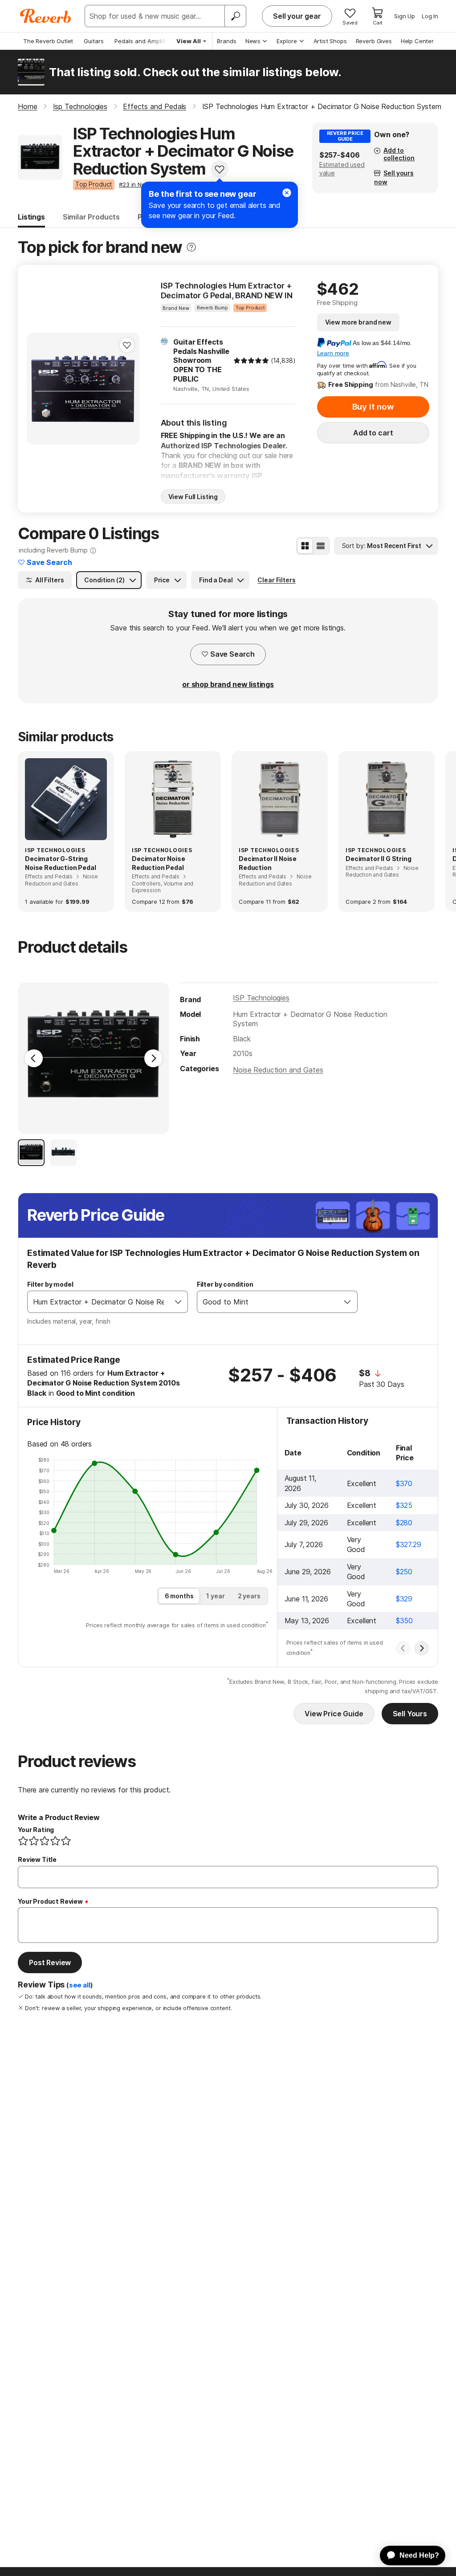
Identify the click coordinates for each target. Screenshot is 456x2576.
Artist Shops (330, 41)
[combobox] (98, 1302)
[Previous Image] (34, 1058)
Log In (430, 16)
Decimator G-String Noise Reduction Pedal (61, 863)
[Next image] (127, 389)
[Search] (235, 16)
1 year (215, 1596)
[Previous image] (39, 389)
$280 (404, 1523)
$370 (404, 1483)
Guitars (94, 41)
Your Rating (36, 1830)
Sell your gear (297, 16)
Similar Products (91, 217)
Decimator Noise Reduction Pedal (159, 863)
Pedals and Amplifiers (145, 41)
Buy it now (373, 407)
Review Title (37, 1859)
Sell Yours (410, 1714)
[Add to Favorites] (220, 169)
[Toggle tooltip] (191, 247)
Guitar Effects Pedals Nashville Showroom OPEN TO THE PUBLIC (201, 360)
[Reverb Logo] (46, 16)
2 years (249, 1596)
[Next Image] (153, 1058)
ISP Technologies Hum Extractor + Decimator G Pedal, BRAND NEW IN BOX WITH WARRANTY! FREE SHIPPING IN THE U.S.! (227, 291)
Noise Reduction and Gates (278, 1070)
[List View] (321, 546)
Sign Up (405, 16)
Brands (227, 41)
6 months (179, 1596)
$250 (404, 1572)
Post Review (50, 1962)
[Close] (287, 193)
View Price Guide (334, 1714)
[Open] (178, 1302)
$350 (404, 1621)
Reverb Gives (374, 41)
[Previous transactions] (403, 1648)
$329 (404, 1599)
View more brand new (358, 322)
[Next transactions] (422, 1648)
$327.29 (409, 1544)
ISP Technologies (261, 998)
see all (80, 1985)
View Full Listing (193, 497)
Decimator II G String (379, 859)
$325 (404, 1505)
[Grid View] (305, 546)
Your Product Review (50, 1901)
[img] (251, 361)
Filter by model (50, 1284)
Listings (31, 217)
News (253, 41)
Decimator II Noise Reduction (268, 863)
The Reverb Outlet (48, 41)
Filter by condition (225, 1284)
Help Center (417, 41)
